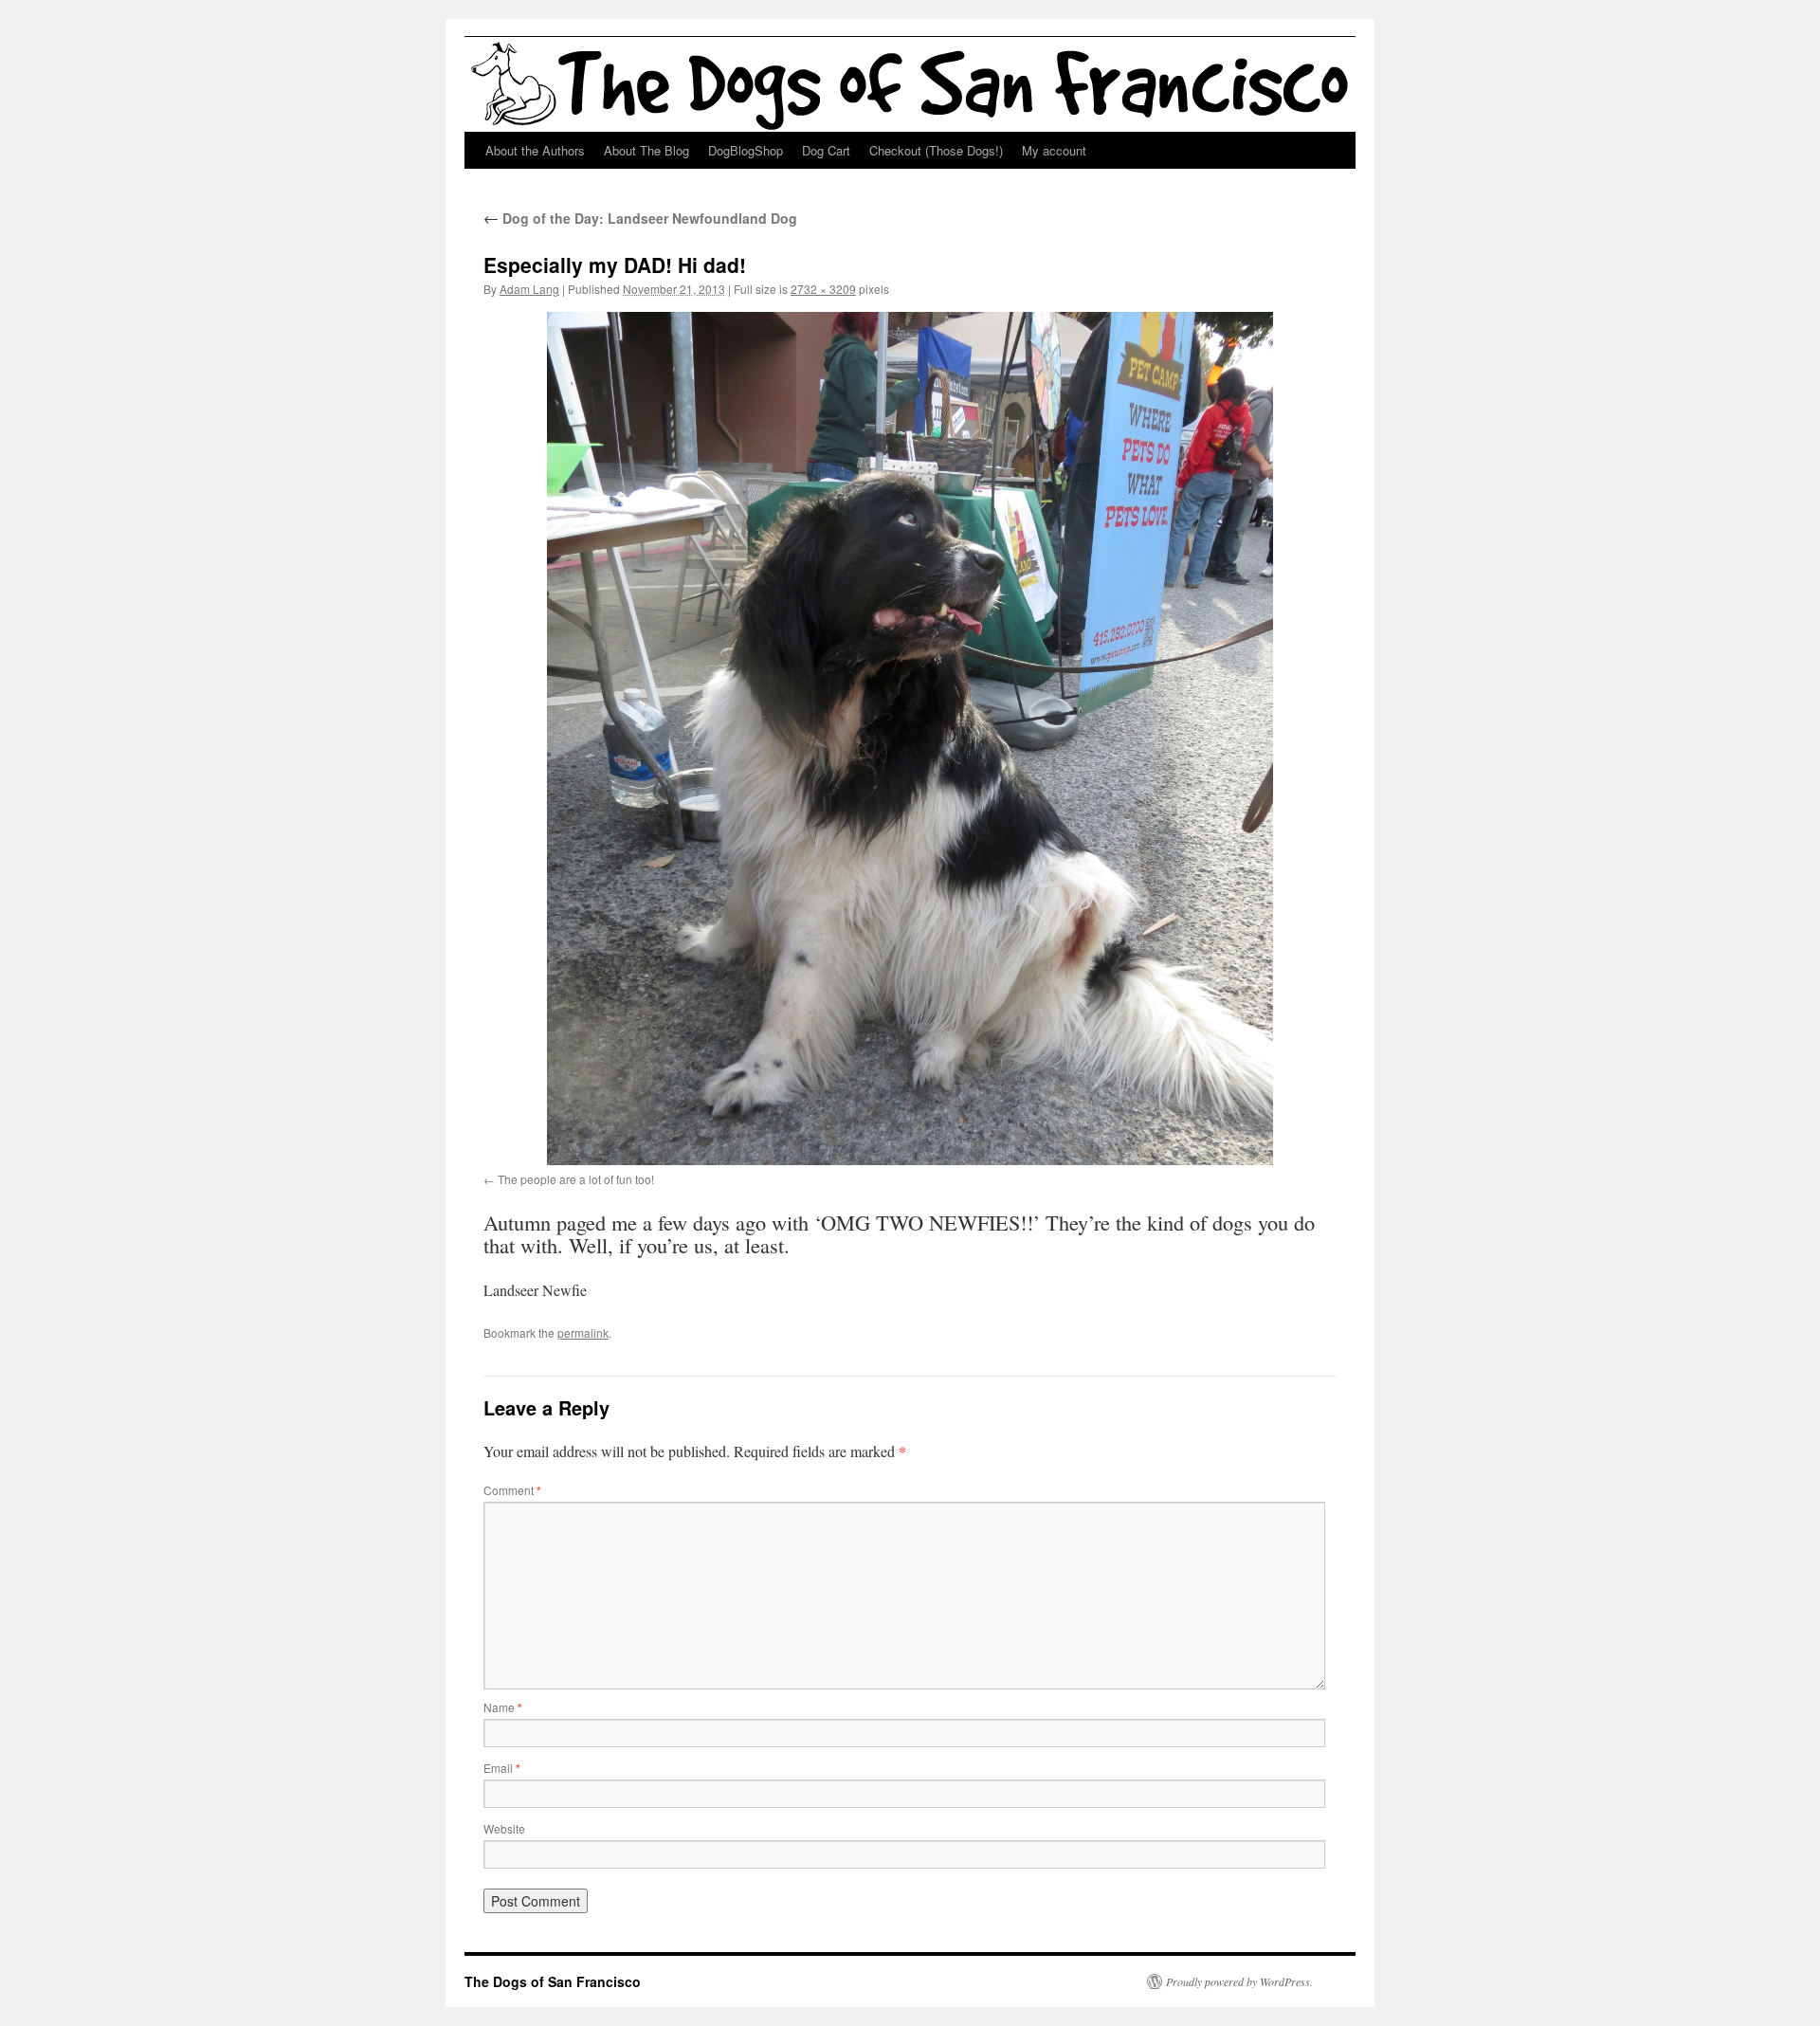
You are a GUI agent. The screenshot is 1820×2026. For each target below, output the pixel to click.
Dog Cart (826, 150)
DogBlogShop (746, 150)
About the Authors (535, 150)
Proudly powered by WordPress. (1239, 1981)
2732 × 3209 (823, 289)
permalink (583, 1332)
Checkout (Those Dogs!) (936, 150)
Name (503, 1707)
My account (1054, 150)
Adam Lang (529, 289)
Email (502, 1768)
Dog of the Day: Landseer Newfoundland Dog (640, 218)
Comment (512, 1490)
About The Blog (646, 150)
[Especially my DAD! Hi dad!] (910, 739)
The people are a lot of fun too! (576, 1179)
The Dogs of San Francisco (553, 1981)
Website (504, 1828)
